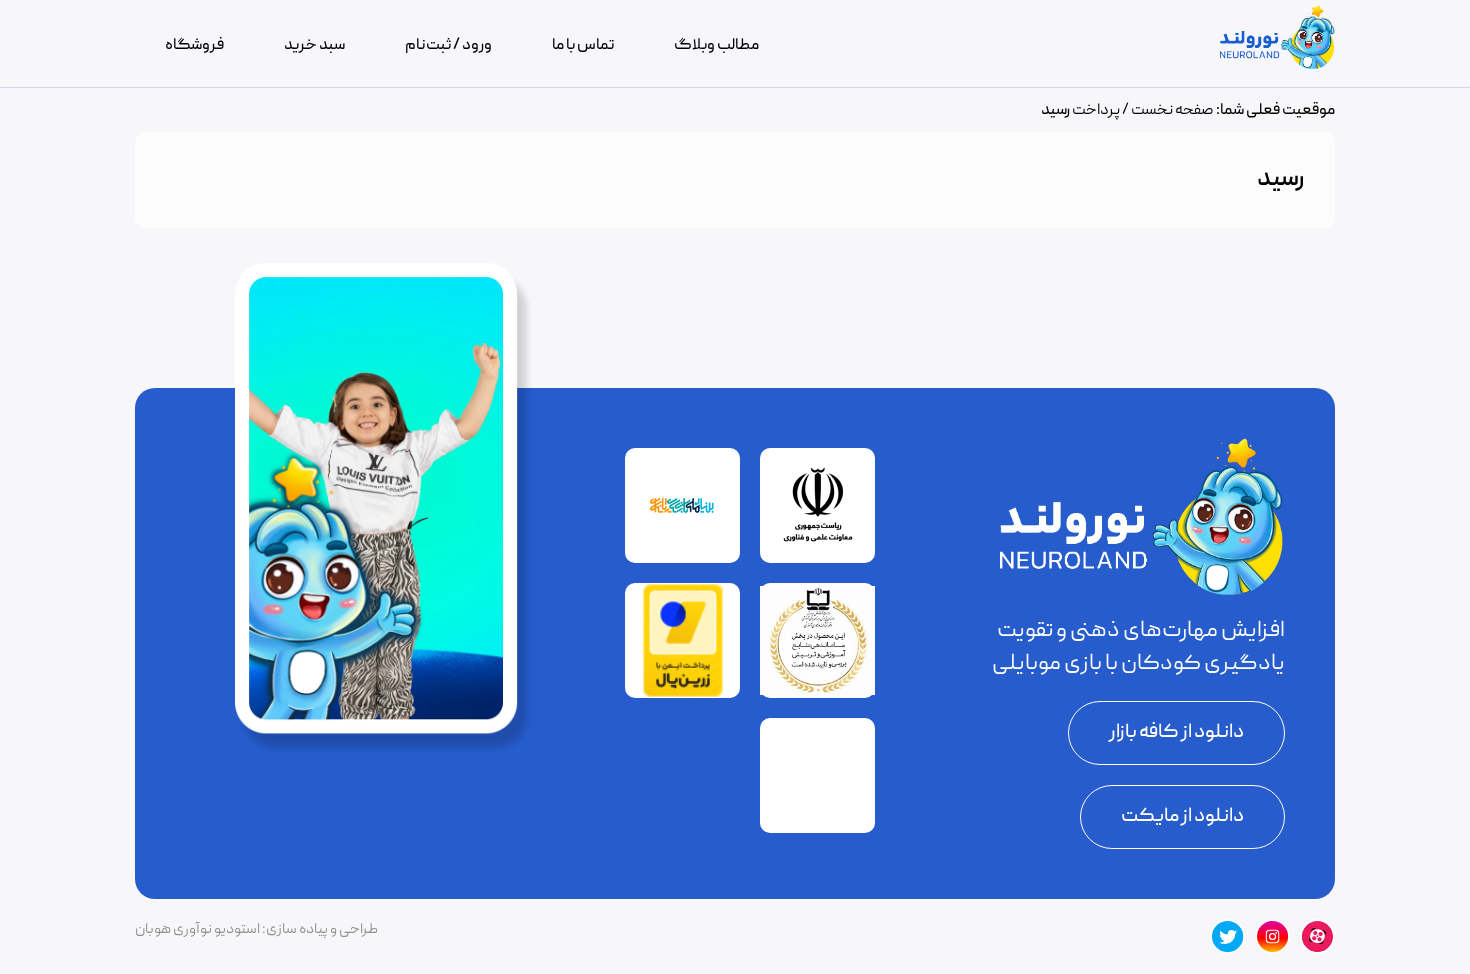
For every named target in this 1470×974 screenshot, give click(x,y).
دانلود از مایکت (1182, 817)
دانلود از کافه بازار (1176, 733)
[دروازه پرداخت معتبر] (683, 694)
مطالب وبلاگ (716, 46)
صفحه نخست (1172, 111)
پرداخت (1096, 111)
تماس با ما (583, 46)
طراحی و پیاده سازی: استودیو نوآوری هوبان (256, 930)
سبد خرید (314, 46)
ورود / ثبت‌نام (448, 46)
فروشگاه (194, 46)
